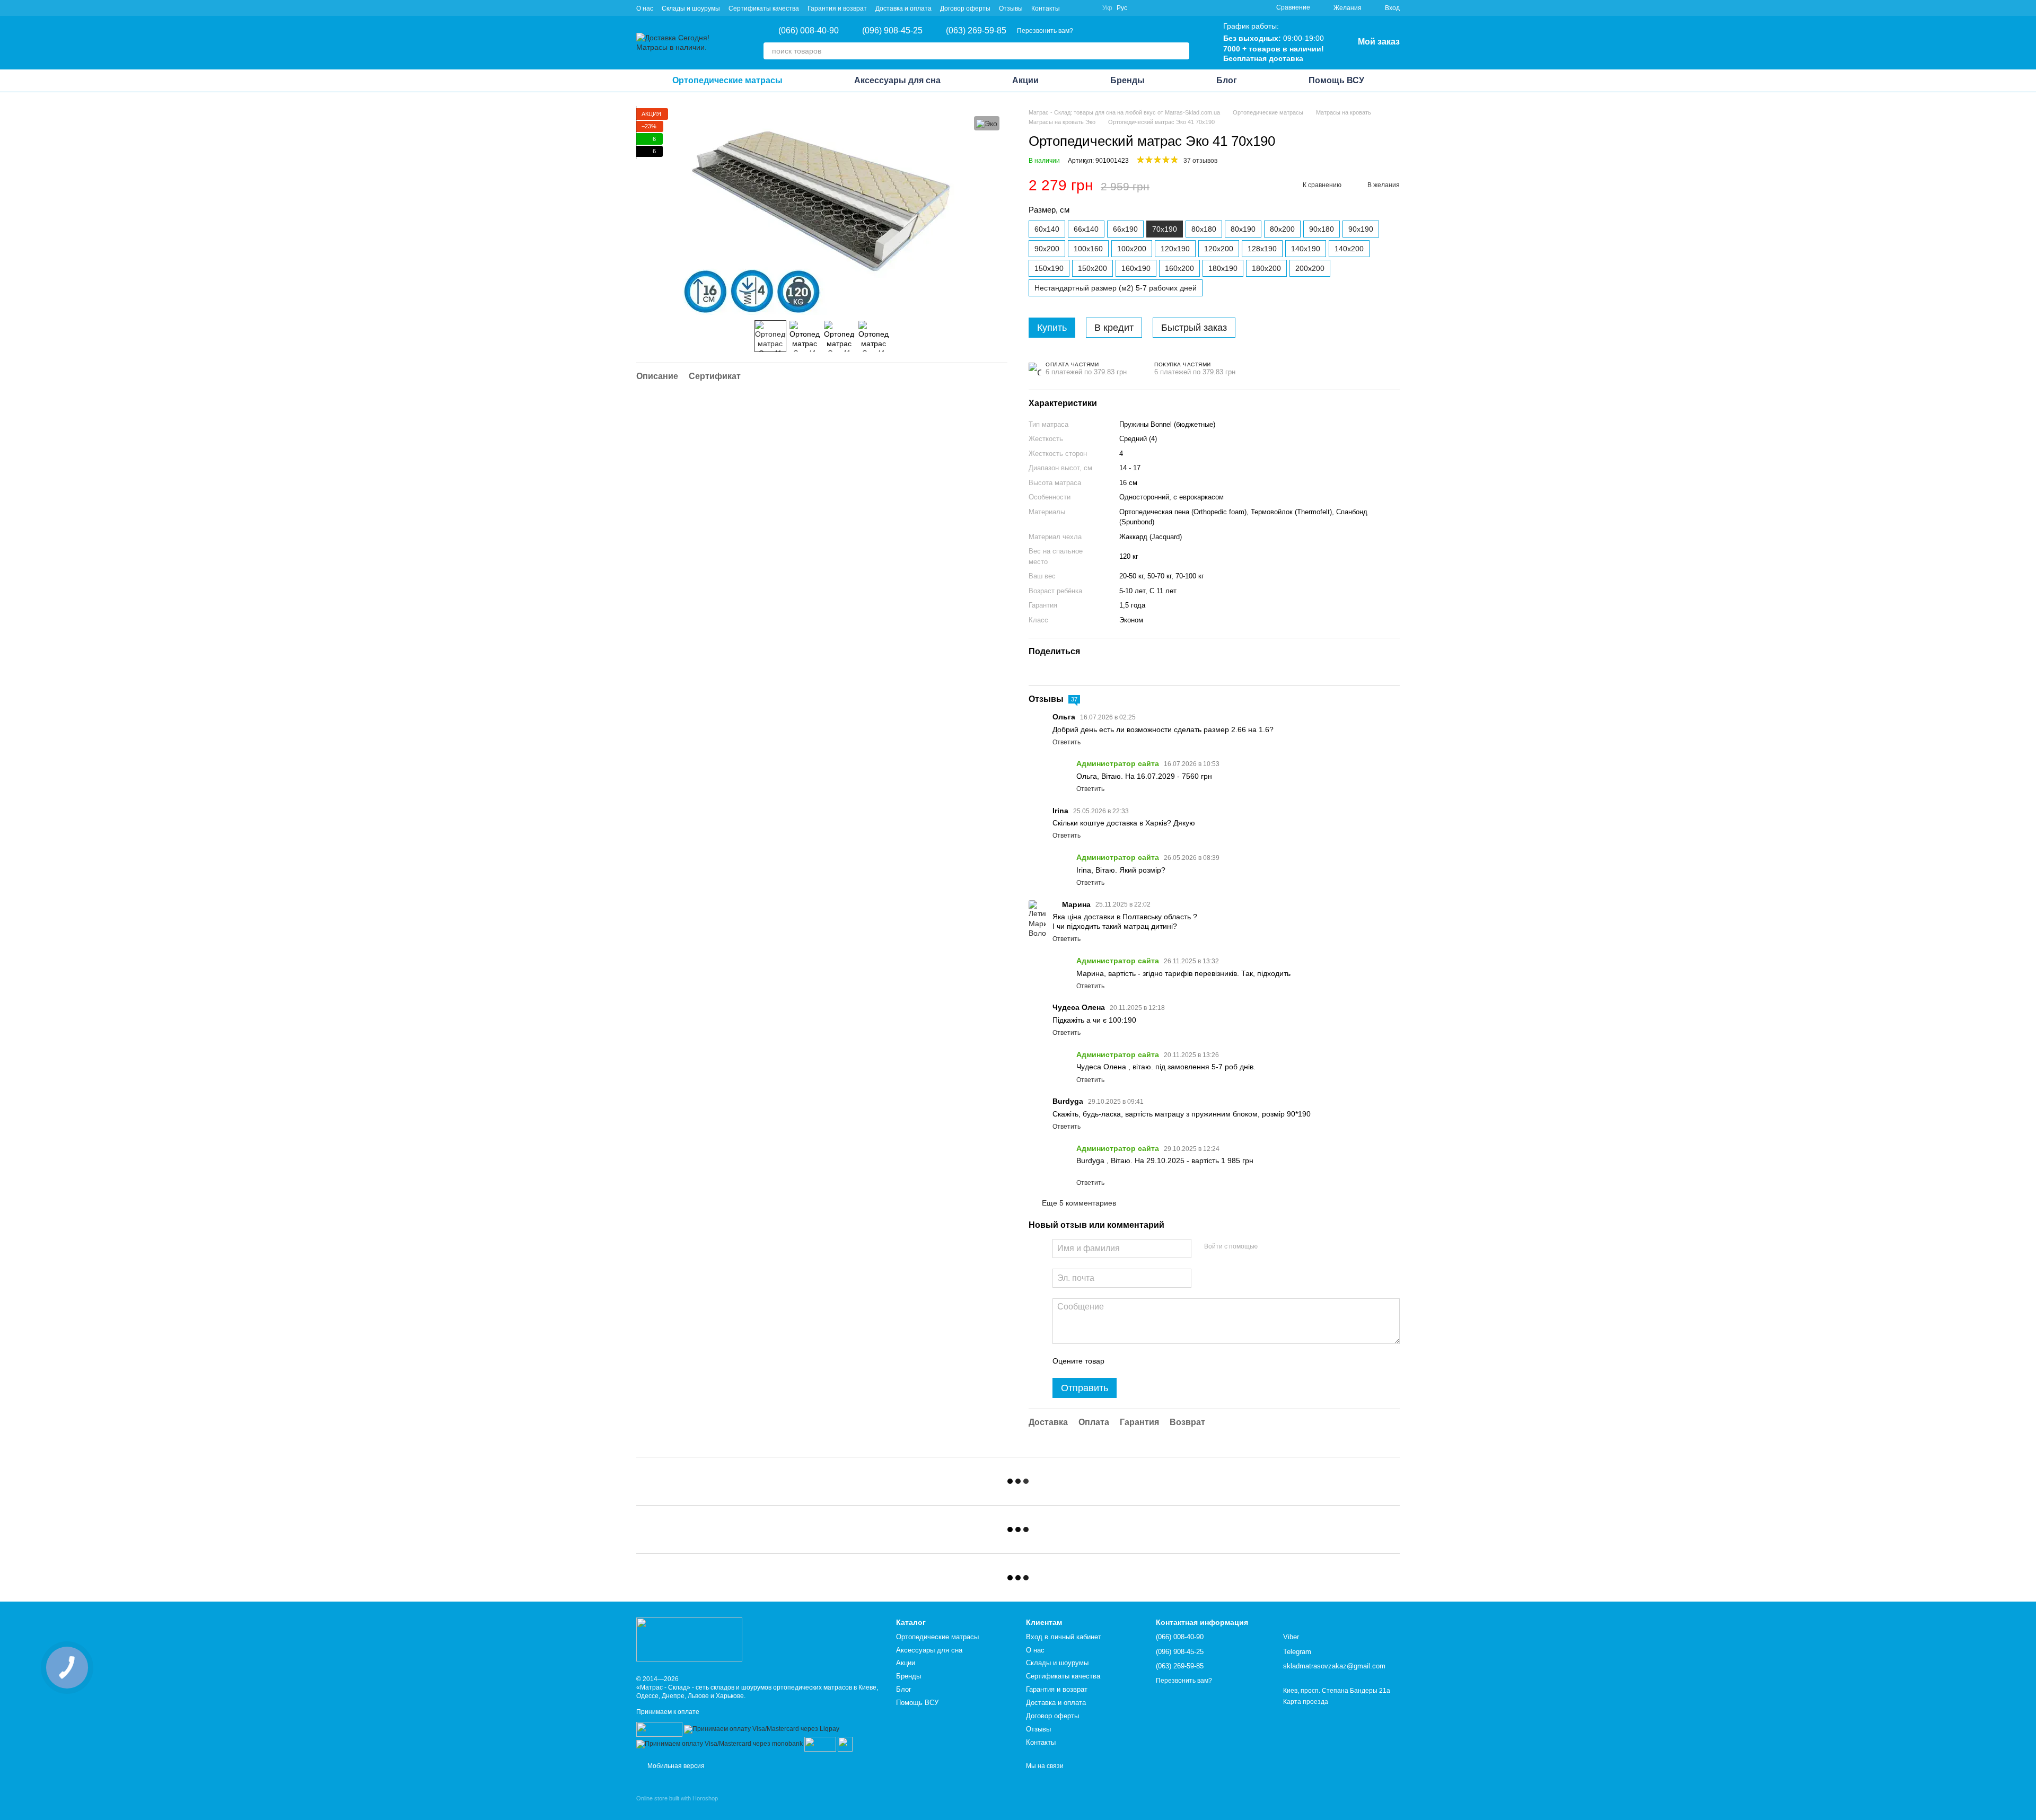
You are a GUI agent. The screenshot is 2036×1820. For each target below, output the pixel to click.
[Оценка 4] (1173, 1361)
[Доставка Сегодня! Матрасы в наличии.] (689, 1639)
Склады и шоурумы (691, 8)
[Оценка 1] (1122, 1361)
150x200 (1092, 268)
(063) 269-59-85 (976, 31)
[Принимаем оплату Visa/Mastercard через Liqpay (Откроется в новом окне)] (762, 1729)
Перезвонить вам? (1045, 31)
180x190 (1223, 268)
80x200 (1282, 229)
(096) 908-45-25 (892, 31)
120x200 (1219, 249)
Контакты (1046, 8)
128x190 (1262, 249)
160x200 (1179, 268)
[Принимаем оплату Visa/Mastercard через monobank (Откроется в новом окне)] (719, 1744)
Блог (1227, 80)
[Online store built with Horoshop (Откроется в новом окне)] (677, 1808)
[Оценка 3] (1156, 1361)
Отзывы (1011, 8)
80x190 (1243, 229)
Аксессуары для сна (897, 80)
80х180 (1204, 229)
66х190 (1125, 229)
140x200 (1349, 249)
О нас (645, 8)
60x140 (1047, 229)
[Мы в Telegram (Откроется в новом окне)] (1087, 8)
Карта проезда (1306, 1702)
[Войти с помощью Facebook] (1269, 1247)
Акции (1025, 80)
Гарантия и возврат (837, 8)
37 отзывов (1200, 161)
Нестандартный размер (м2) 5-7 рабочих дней (1116, 288)
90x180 (1322, 229)
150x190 (1049, 268)
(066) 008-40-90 (809, 31)
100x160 (1088, 249)
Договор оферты (965, 8)
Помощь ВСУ (1336, 80)
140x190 (1306, 249)
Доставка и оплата (903, 8)
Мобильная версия (675, 1766)
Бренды (1127, 80)
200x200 (1310, 268)
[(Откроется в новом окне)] (820, 1744)
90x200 (1047, 249)
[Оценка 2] (1139, 1361)
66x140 (1086, 229)
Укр (1107, 8)
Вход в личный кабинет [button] (1064, 1637)
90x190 (1361, 229)
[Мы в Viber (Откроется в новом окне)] (1075, 8)
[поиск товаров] (1181, 51)
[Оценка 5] (1190, 1361)
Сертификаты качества (764, 8)
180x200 (1266, 268)
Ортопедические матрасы (727, 80)
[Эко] (987, 123)
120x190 (1175, 249)
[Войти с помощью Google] (1286, 1247)
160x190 (1136, 268)
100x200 (1132, 249)
